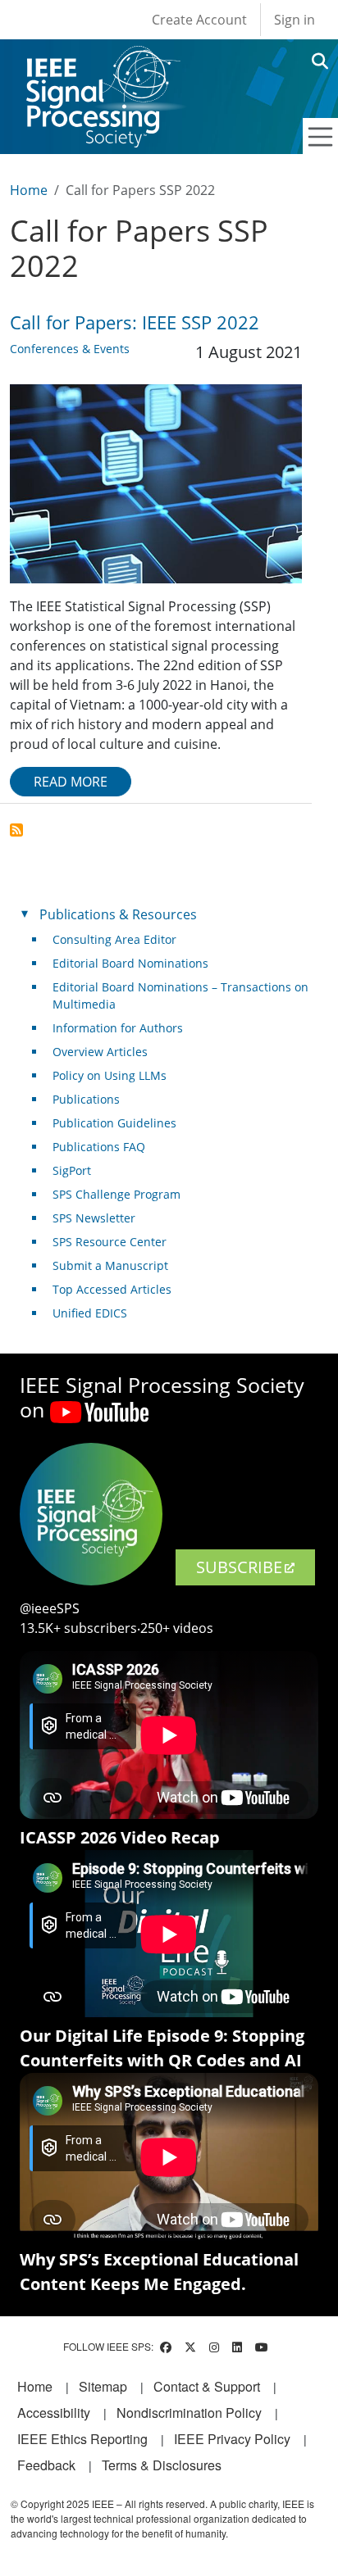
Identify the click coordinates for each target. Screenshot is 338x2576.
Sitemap (103, 2386)
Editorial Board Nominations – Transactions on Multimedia (180, 995)
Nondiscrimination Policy (189, 2413)
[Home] (102, 61)
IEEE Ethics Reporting (82, 2439)
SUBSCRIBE (239, 1567)
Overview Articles (100, 1052)
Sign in (295, 20)
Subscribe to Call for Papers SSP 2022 (16, 830)
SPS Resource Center (110, 1242)
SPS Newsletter (94, 1218)
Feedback (46, 2465)
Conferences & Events (70, 349)
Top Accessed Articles (112, 1289)
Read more (71, 782)
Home (29, 190)
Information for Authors (118, 1028)
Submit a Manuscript (110, 1265)
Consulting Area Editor (114, 939)
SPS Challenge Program (116, 1194)
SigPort (72, 1170)
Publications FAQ (99, 1147)
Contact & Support (207, 2386)
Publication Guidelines (114, 1123)
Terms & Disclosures (162, 2465)
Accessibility (54, 2413)
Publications (86, 1099)
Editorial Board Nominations (130, 963)
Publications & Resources (118, 914)
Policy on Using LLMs (110, 1075)
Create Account (199, 20)
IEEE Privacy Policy (232, 2439)
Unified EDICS (90, 1313)
